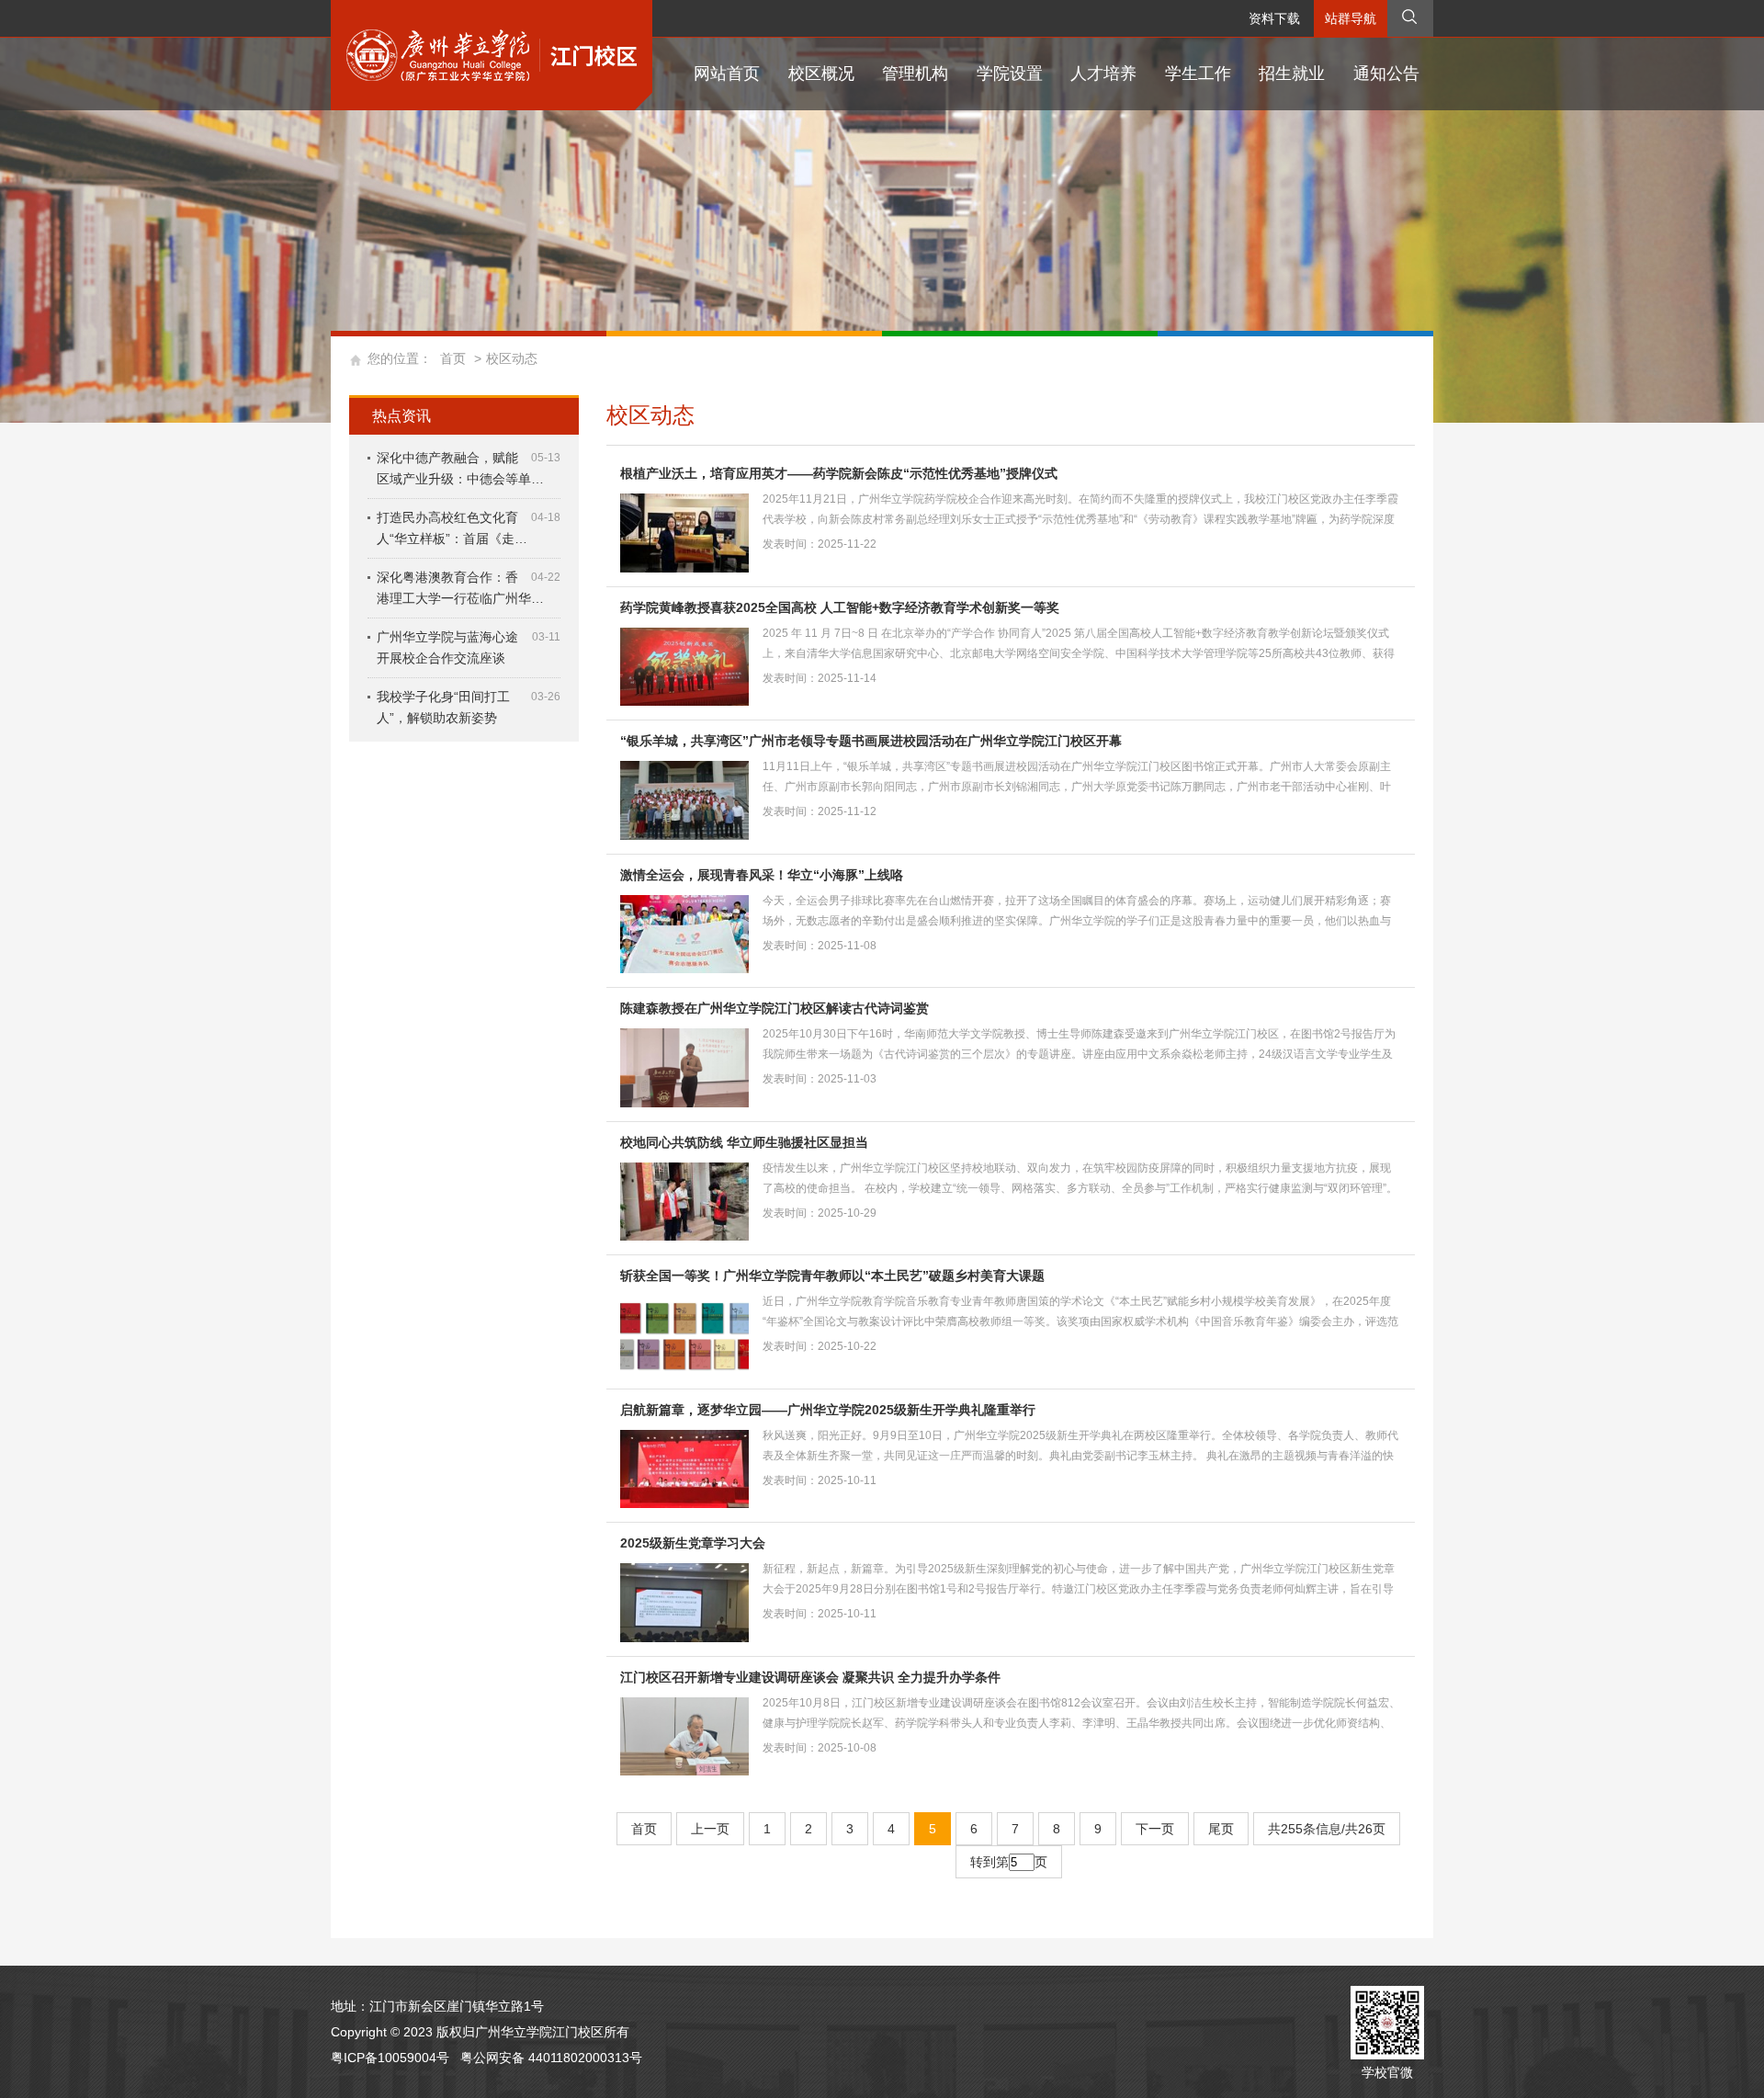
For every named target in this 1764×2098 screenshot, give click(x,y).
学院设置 (1010, 74)
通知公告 (1386, 74)
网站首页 (727, 74)
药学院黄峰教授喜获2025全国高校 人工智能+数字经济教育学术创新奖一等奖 (840, 607)
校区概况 (821, 74)
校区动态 (512, 358)
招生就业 (1292, 74)
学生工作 (1198, 74)
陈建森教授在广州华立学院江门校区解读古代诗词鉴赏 (775, 1008)
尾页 (1221, 1829)
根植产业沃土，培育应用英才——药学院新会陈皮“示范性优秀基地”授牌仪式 (839, 473)
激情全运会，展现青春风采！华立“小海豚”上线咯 (762, 875)
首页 (453, 358)
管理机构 (915, 74)
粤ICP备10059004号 (390, 2058)
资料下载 (1274, 18)
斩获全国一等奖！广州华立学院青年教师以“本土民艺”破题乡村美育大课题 (832, 1276)
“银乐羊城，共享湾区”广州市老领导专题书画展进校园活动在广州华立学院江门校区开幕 (871, 741)
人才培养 (1103, 74)
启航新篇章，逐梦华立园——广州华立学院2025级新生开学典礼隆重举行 (828, 1410)
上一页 (710, 1829)
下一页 (1155, 1829)
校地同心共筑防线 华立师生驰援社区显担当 (744, 1142)
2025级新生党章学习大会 (693, 1543)
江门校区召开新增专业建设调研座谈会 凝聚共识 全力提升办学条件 (810, 1677)
